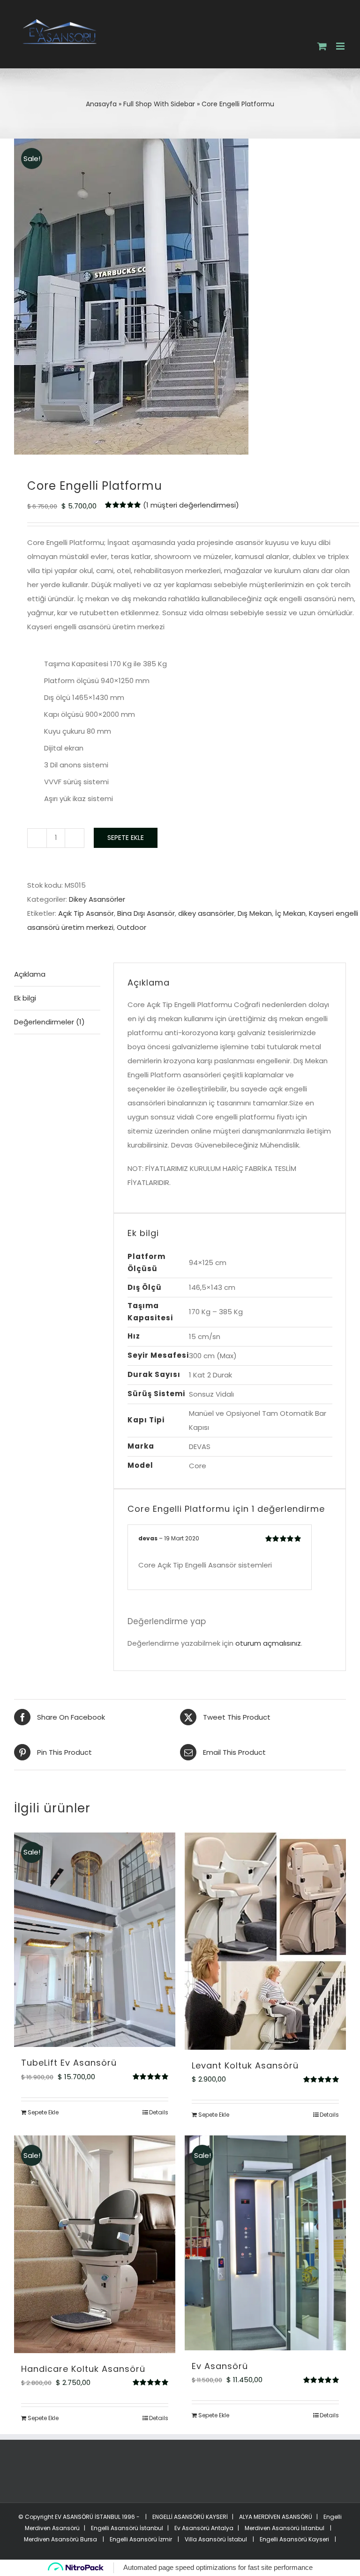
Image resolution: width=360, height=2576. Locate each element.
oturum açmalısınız (268, 1643)
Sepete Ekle (126, 838)
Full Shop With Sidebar (159, 104)
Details (159, 2112)
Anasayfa (101, 104)
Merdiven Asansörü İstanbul (285, 2528)
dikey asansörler (206, 913)
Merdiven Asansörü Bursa (60, 2539)
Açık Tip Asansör (86, 913)
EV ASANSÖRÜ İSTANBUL (88, 2517)
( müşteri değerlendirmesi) (191, 505)
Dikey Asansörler (97, 899)
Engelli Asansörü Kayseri (294, 2539)
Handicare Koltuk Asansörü (83, 2369)
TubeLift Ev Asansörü (69, 2063)
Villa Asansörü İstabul (216, 2539)
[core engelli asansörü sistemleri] (180, 297)
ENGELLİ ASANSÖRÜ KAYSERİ (189, 2517)
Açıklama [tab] (30, 974)
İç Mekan (290, 913)
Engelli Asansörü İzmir (141, 2539)
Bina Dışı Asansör (146, 913)
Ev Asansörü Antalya (204, 2528)
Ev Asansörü (220, 2366)
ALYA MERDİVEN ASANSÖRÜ (275, 2517)
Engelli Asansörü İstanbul (127, 2528)
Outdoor (131, 927)
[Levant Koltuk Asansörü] (265, 1941)
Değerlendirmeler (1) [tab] (49, 1022)
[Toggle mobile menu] (341, 46)
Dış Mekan (255, 913)
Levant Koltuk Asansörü (245, 2065)
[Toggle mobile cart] (322, 46)
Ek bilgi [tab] (25, 998)
